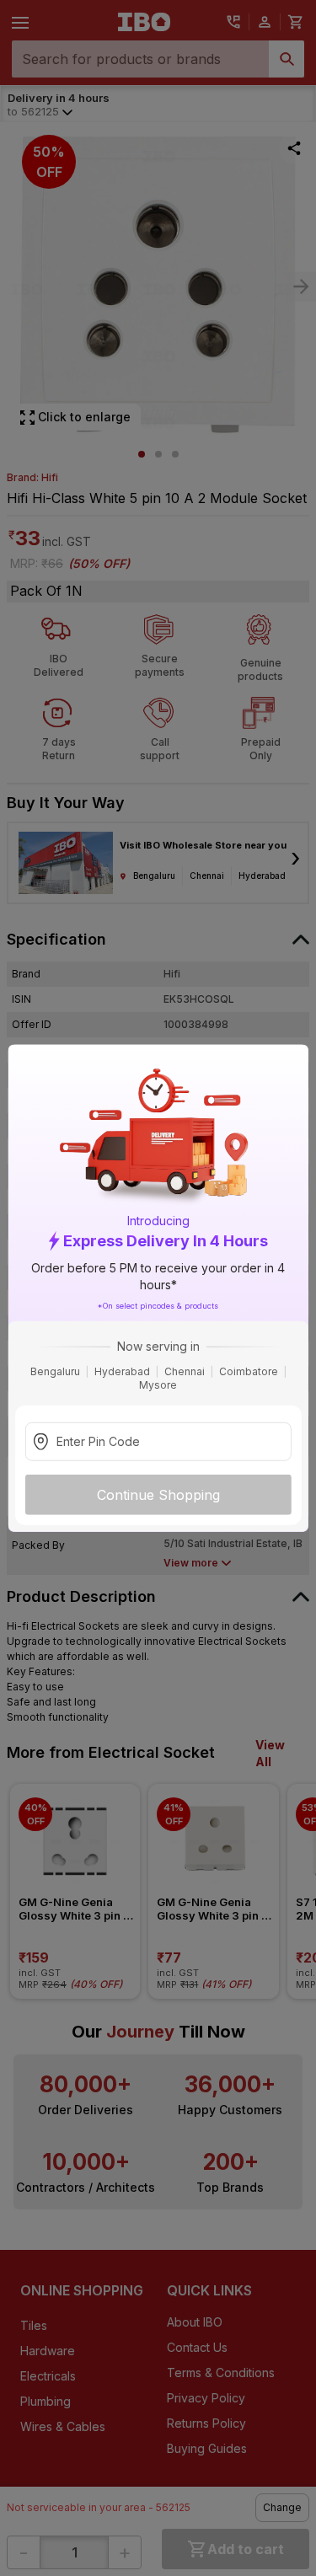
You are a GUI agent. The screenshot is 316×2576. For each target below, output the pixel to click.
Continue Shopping (158, 1495)
